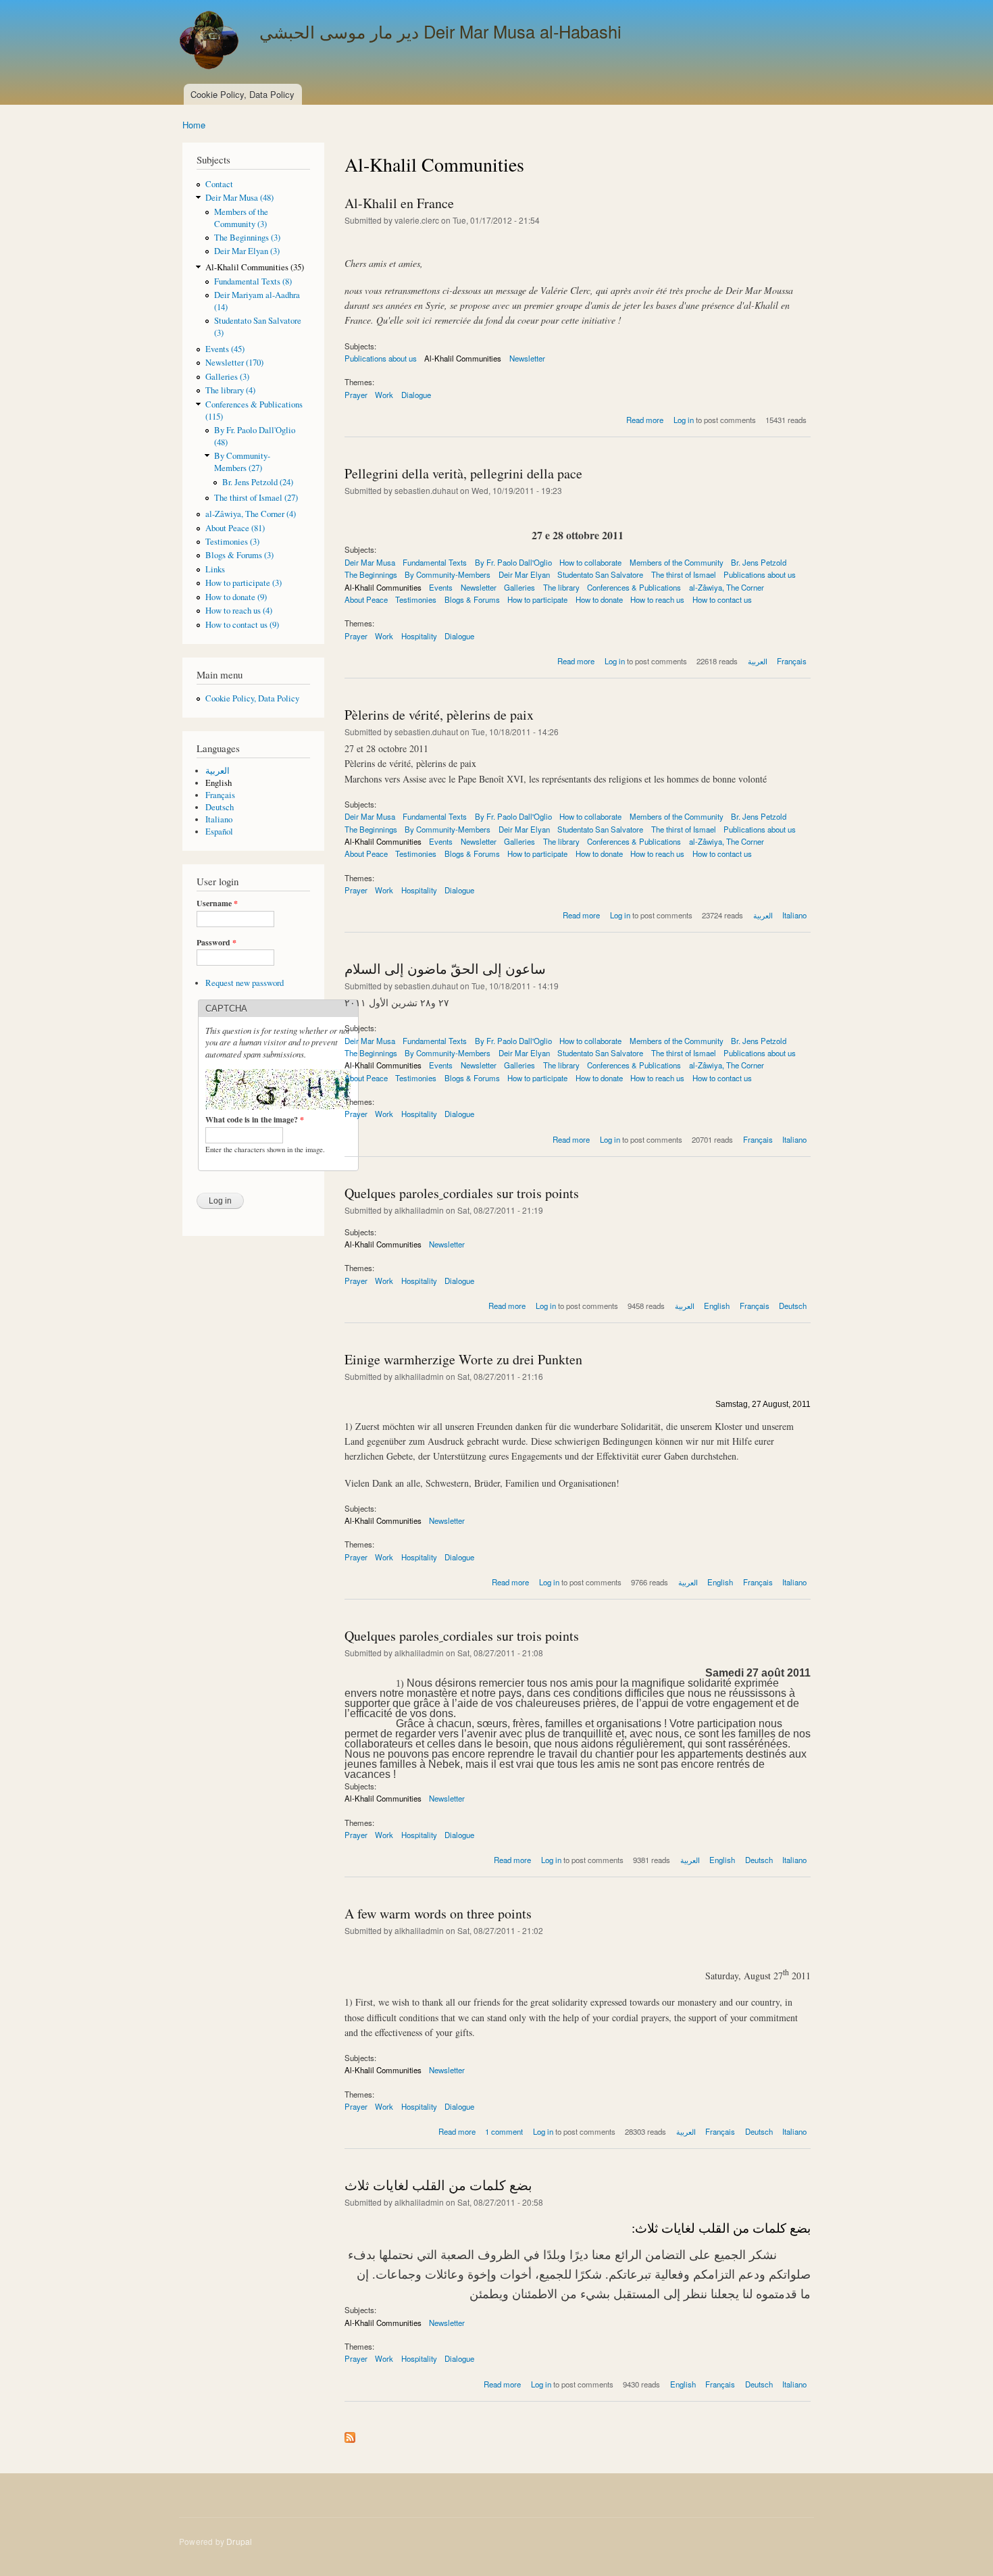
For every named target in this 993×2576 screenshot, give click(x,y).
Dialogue (416, 395)
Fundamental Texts (435, 562)
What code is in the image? (255, 1120)
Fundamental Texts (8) (253, 281)
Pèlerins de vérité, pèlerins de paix (439, 715)
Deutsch (220, 807)
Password (217, 943)
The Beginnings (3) (247, 238)
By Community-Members (448, 574)
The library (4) (230, 390)
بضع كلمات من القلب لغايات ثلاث (438, 2185)
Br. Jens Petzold (759, 562)
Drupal (239, 2541)
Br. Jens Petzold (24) (258, 482)
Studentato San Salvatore (600, 574)
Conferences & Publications (634, 587)
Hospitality (419, 636)
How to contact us (722, 599)
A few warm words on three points (438, 1913)
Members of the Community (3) (241, 218)
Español (219, 832)
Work (384, 395)
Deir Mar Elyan (524, 574)
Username (217, 903)
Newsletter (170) (234, 363)
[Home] (211, 42)
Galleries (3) (227, 377)
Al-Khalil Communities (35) (255, 267)
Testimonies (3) (232, 542)
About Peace (366, 599)
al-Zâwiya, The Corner (727, 587)
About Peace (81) (235, 528)
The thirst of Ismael (684, 574)
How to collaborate (590, 562)
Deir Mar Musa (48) (239, 198)
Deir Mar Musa (370, 562)
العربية (218, 771)
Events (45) (225, 349)
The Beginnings (371, 574)
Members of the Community (677, 562)
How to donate (599, 599)
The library (561, 587)
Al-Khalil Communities (463, 358)
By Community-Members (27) (242, 462)
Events (441, 587)
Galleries (519, 587)
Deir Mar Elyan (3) (247, 251)
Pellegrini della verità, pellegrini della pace (463, 473)
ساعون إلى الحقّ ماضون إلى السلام (445, 969)
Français (220, 795)
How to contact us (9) (242, 625)
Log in (684, 420)
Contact (219, 184)
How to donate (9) (236, 597)
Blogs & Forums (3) (239, 555)
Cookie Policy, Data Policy (243, 94)
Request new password (245, 983)
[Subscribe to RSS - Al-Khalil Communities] (350, 2434)
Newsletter (527, 358)
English (219, 783)
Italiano (219, 819)
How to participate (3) (244, 583)
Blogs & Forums (472, 599)
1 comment (504, 2131)
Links (215, 569)
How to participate (537, 599)
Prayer (356, 395)
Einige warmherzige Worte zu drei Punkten (463, 1359)
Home (194, 125)
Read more (645, 420)
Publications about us (381, 358)
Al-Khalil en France (399, 203)
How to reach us (657, 599)
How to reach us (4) (239, 611)
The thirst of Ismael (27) (256, 498)
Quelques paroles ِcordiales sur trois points (462, 1193)
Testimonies (416, 599)
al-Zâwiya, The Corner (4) (251, 514)
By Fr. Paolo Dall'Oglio (513, 562)
